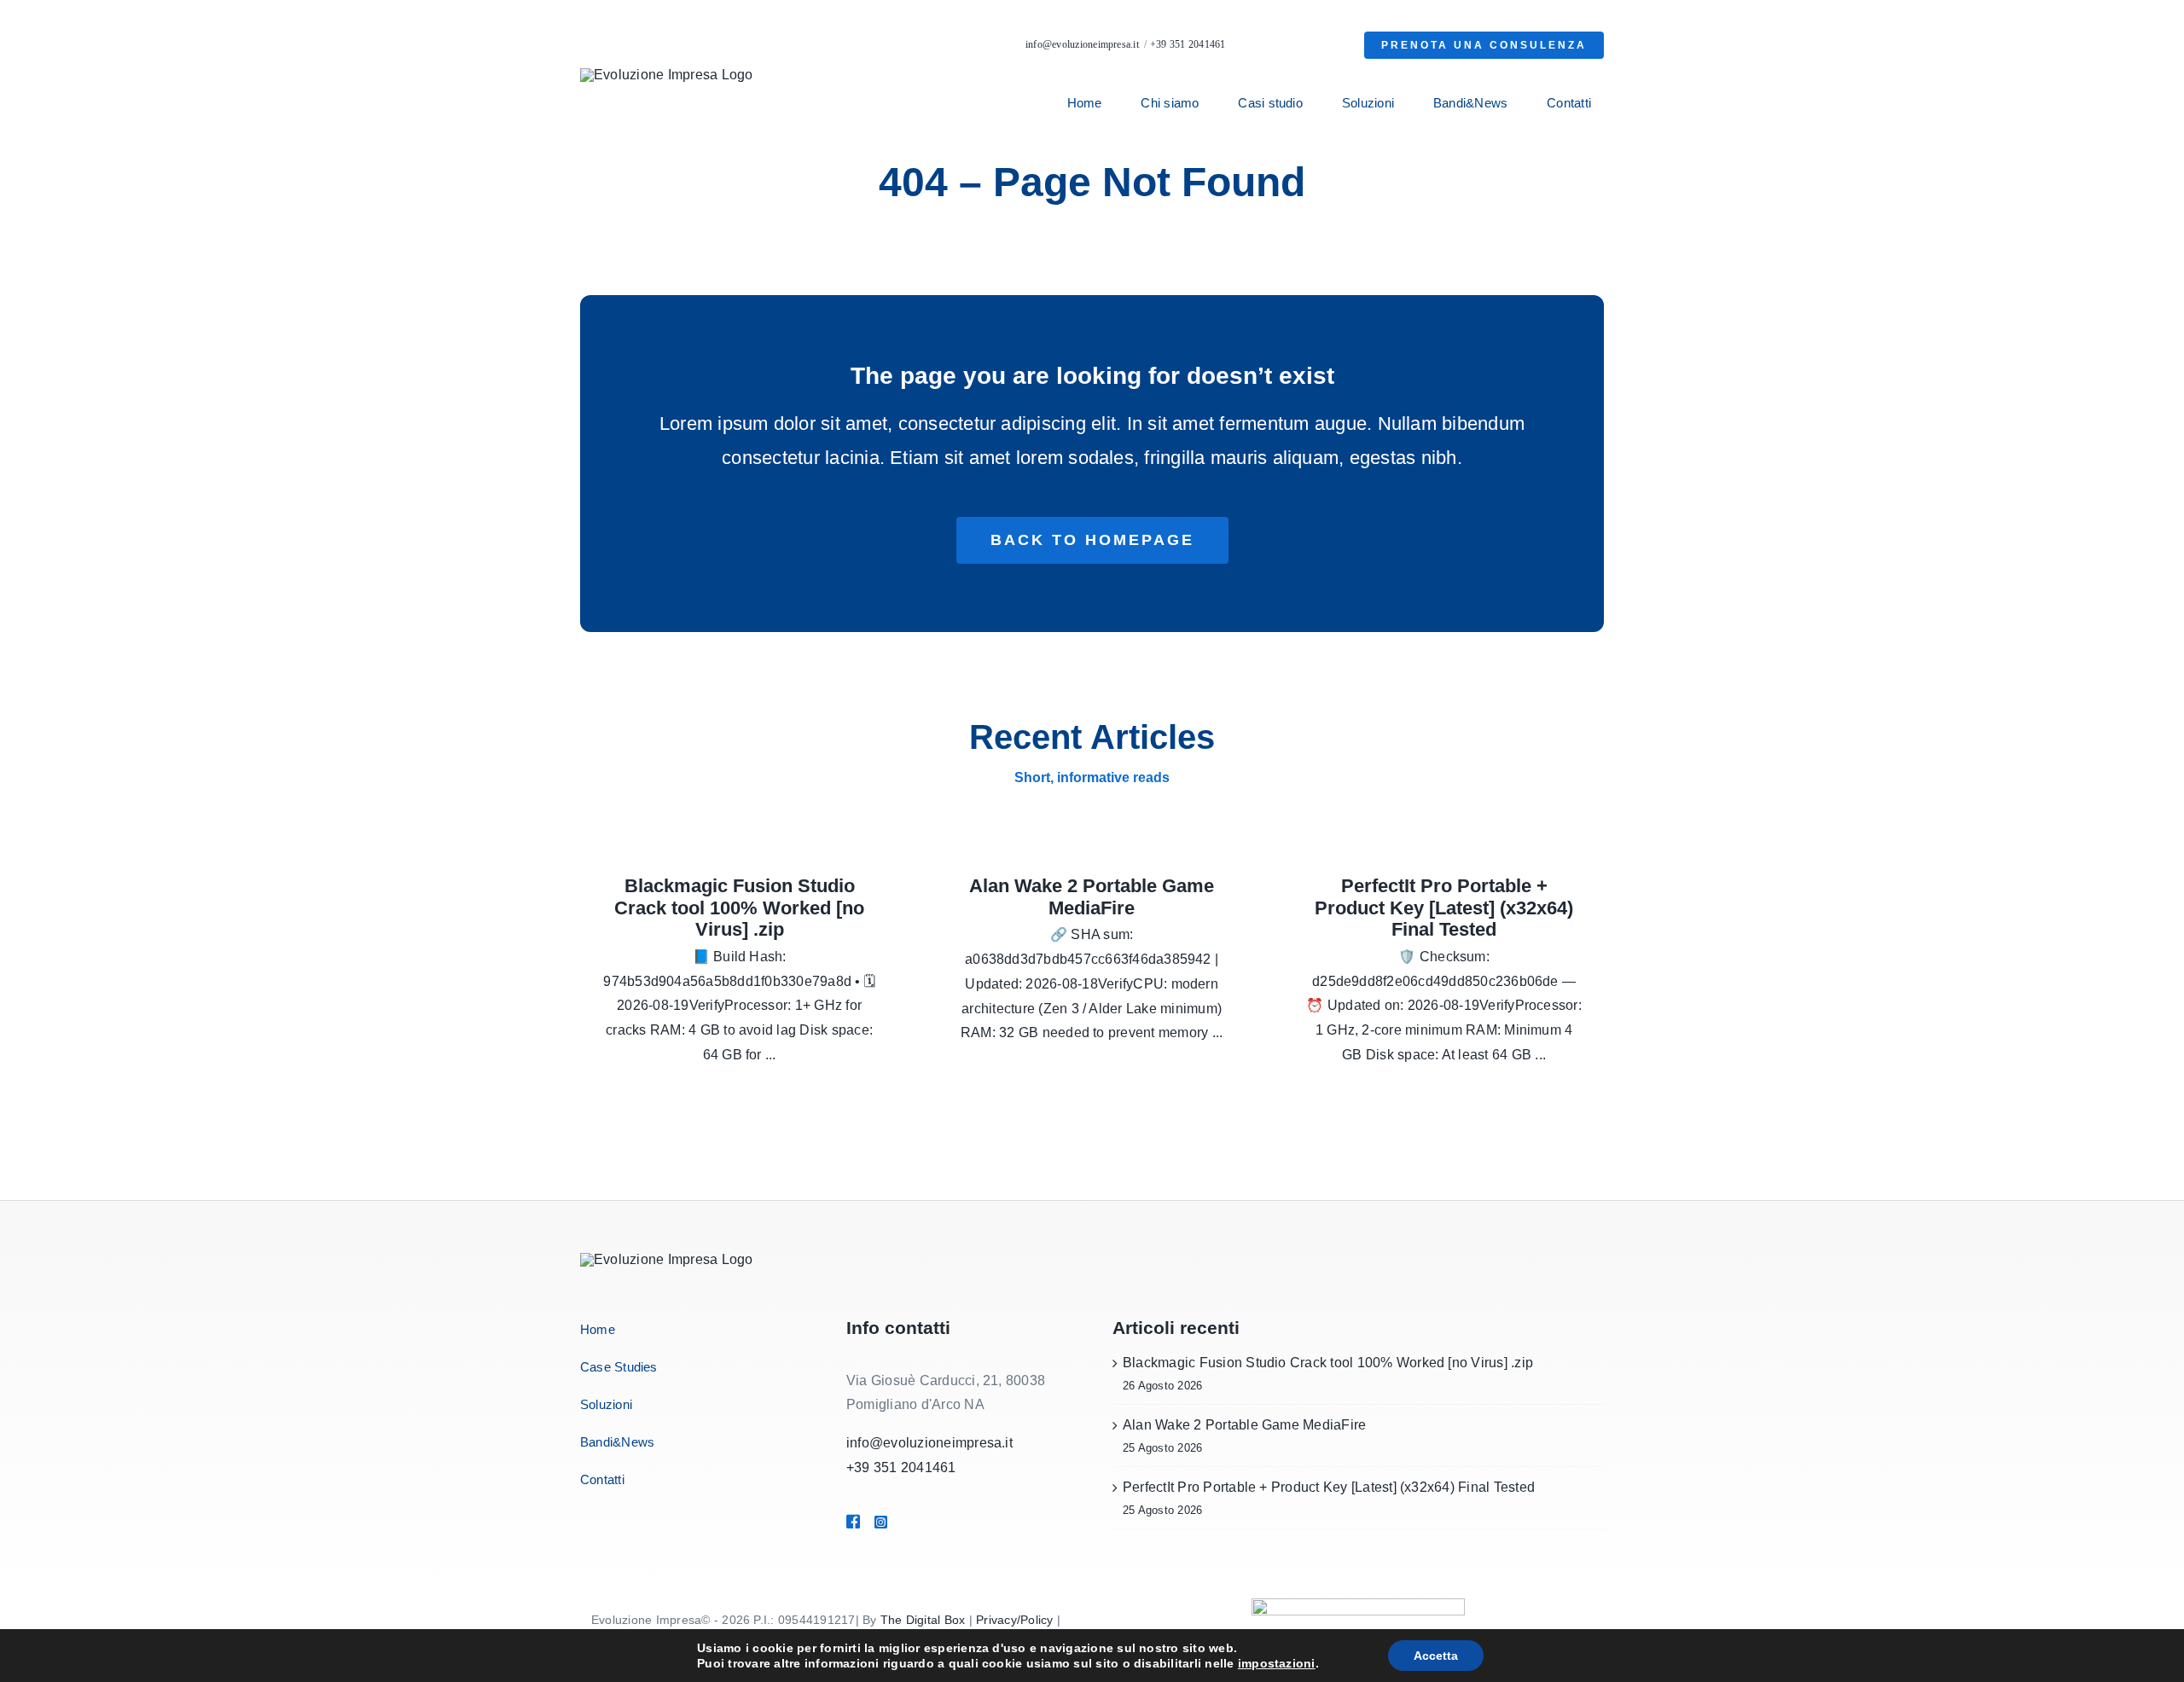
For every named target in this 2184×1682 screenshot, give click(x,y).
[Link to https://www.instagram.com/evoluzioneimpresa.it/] (906, 1522)
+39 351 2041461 (1188, 44)
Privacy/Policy (1014, 1620)
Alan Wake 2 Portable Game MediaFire (1092, 897)
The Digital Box (923, 1620)
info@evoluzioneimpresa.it (1082, 44)
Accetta (1436, 1656)
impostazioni (1277, 1663)
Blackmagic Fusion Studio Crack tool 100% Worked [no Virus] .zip (739, 908)
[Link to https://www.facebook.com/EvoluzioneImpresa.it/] (852, 1522)
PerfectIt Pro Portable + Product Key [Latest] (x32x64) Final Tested (1444, 908)
